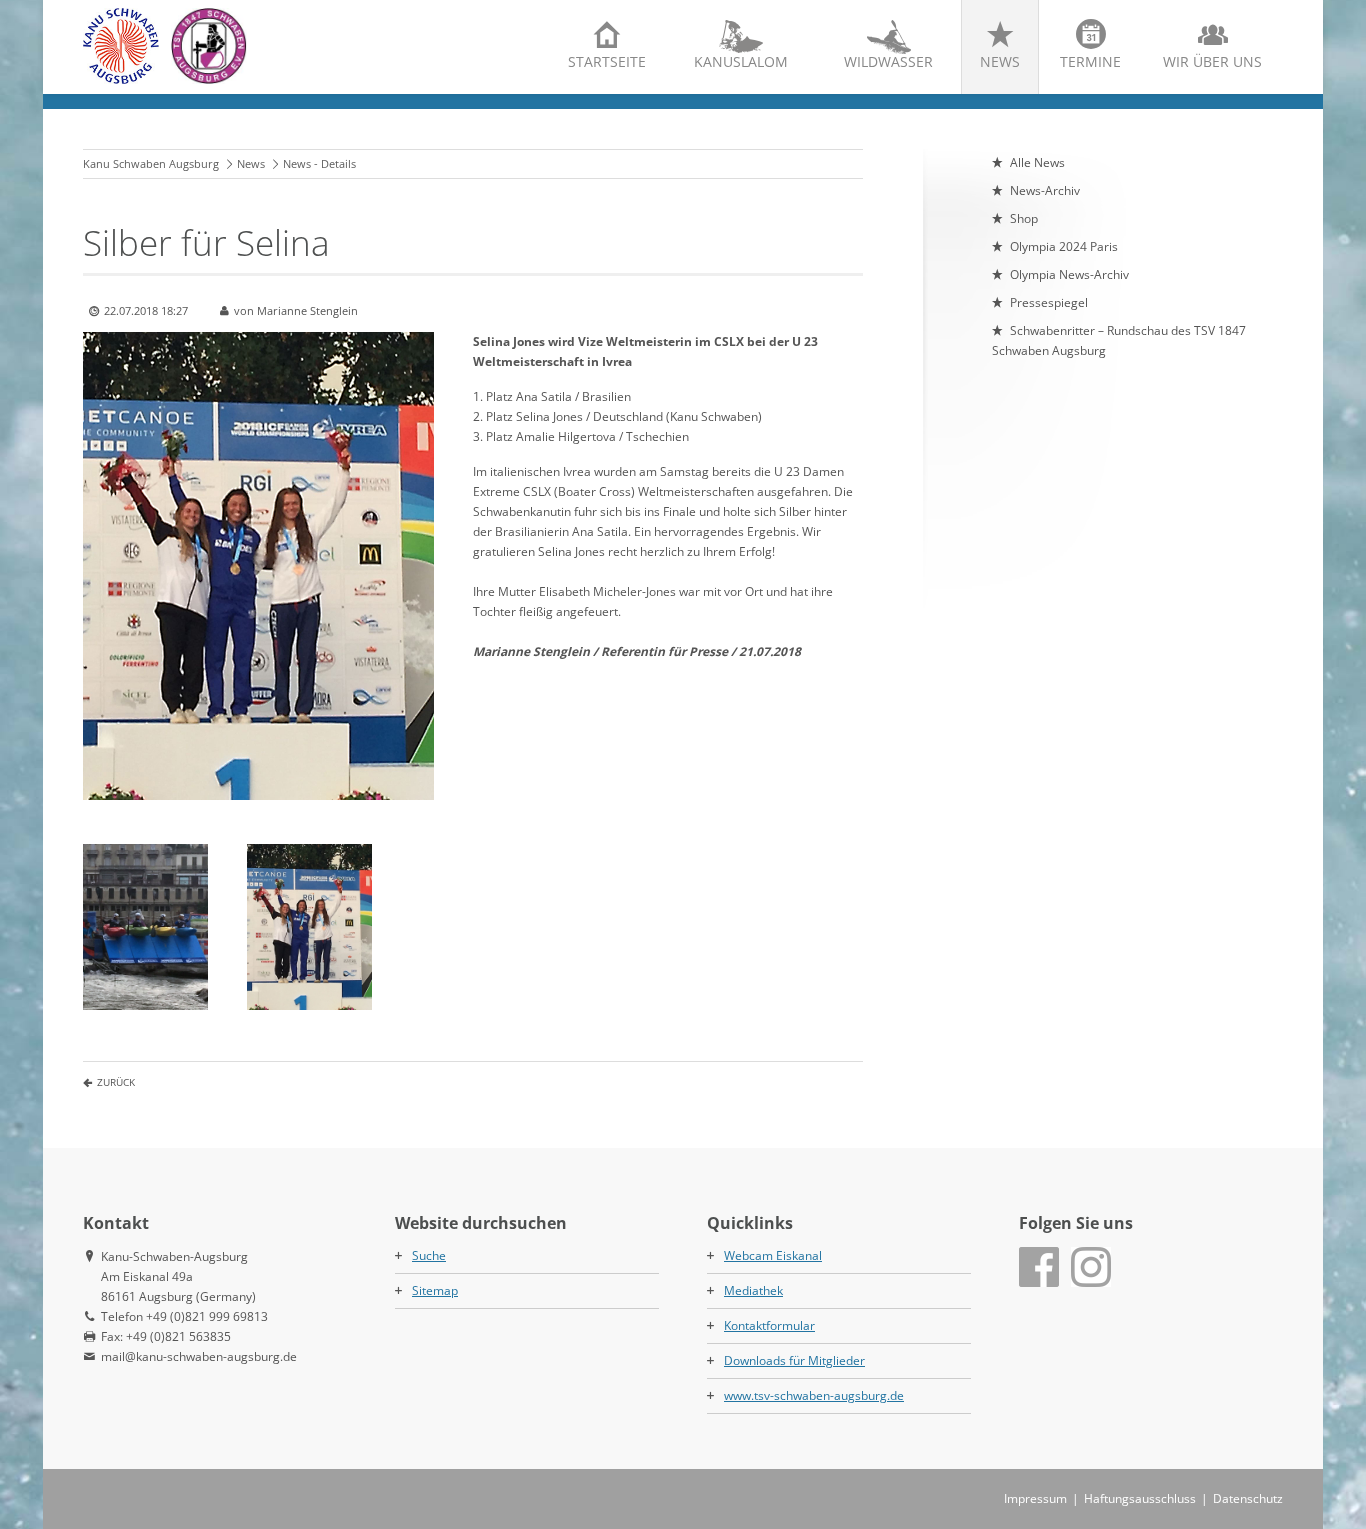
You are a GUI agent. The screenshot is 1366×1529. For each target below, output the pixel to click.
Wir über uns (1212, 61)
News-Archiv (1045, 190)
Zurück (116, 1082)
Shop (1024, 218)
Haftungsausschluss (1140, 1498)
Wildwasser (888, 61)
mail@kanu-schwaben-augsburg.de (199, 1356)
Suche (429, 1255)
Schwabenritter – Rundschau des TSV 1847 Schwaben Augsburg (1119, 340)
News (1000, 61)
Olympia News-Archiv (1069, 274)
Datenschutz (1248, 1498)
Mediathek (753, 1290)
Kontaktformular (769, 1325)
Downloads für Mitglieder (794, 1360)
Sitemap (435, 1290)
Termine (1090, 61)
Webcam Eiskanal (773, 1255)
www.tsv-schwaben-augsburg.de (814, 1395)
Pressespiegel (1049, 302)
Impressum (1035, 1498)
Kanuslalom (741, 61)
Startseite (607, 61)
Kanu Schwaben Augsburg (151, 163)
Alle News (1037, 162)
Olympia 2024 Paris (1064, 246)
